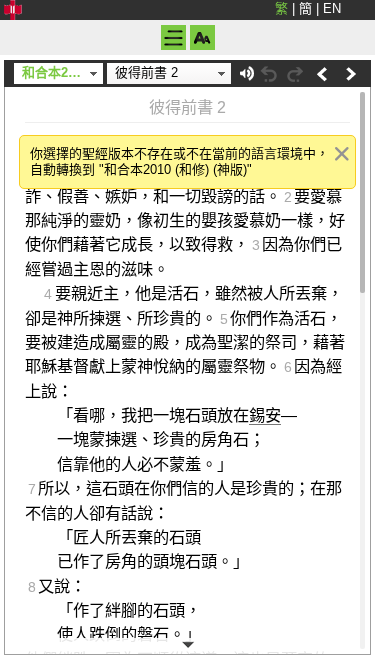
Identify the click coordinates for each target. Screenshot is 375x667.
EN (332, 8)
